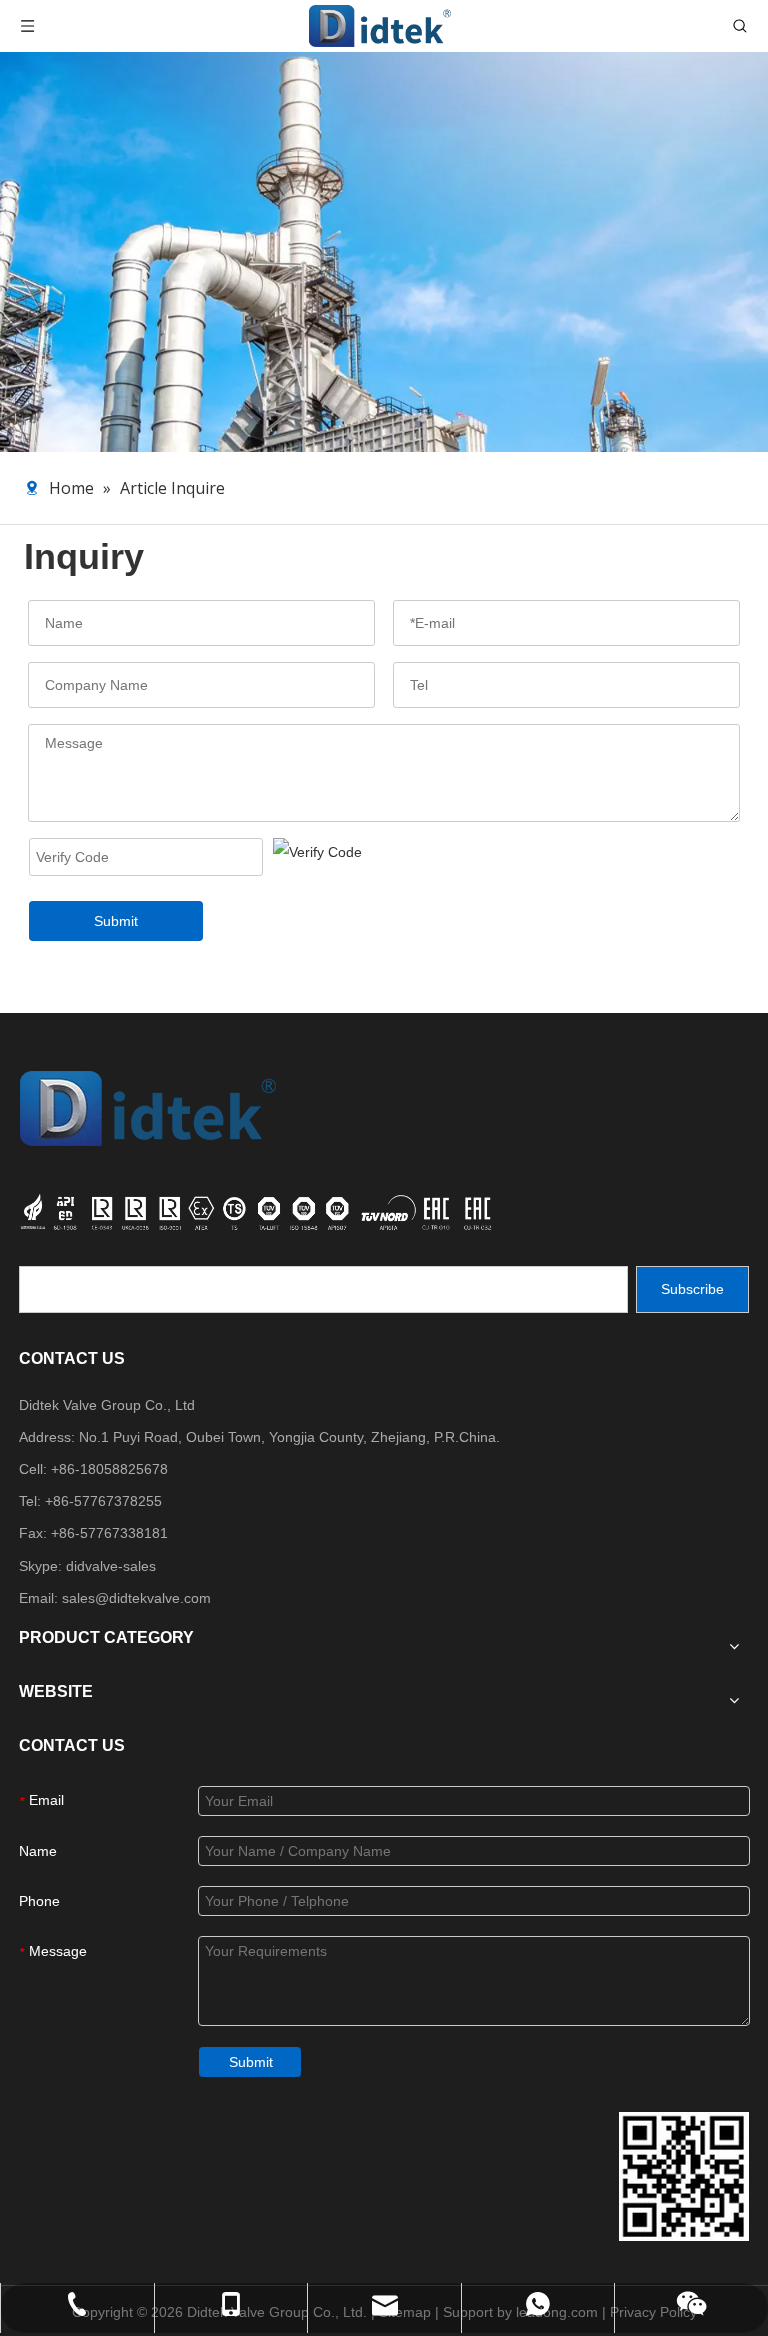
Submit (116, 921)
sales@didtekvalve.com (136, 1598)
